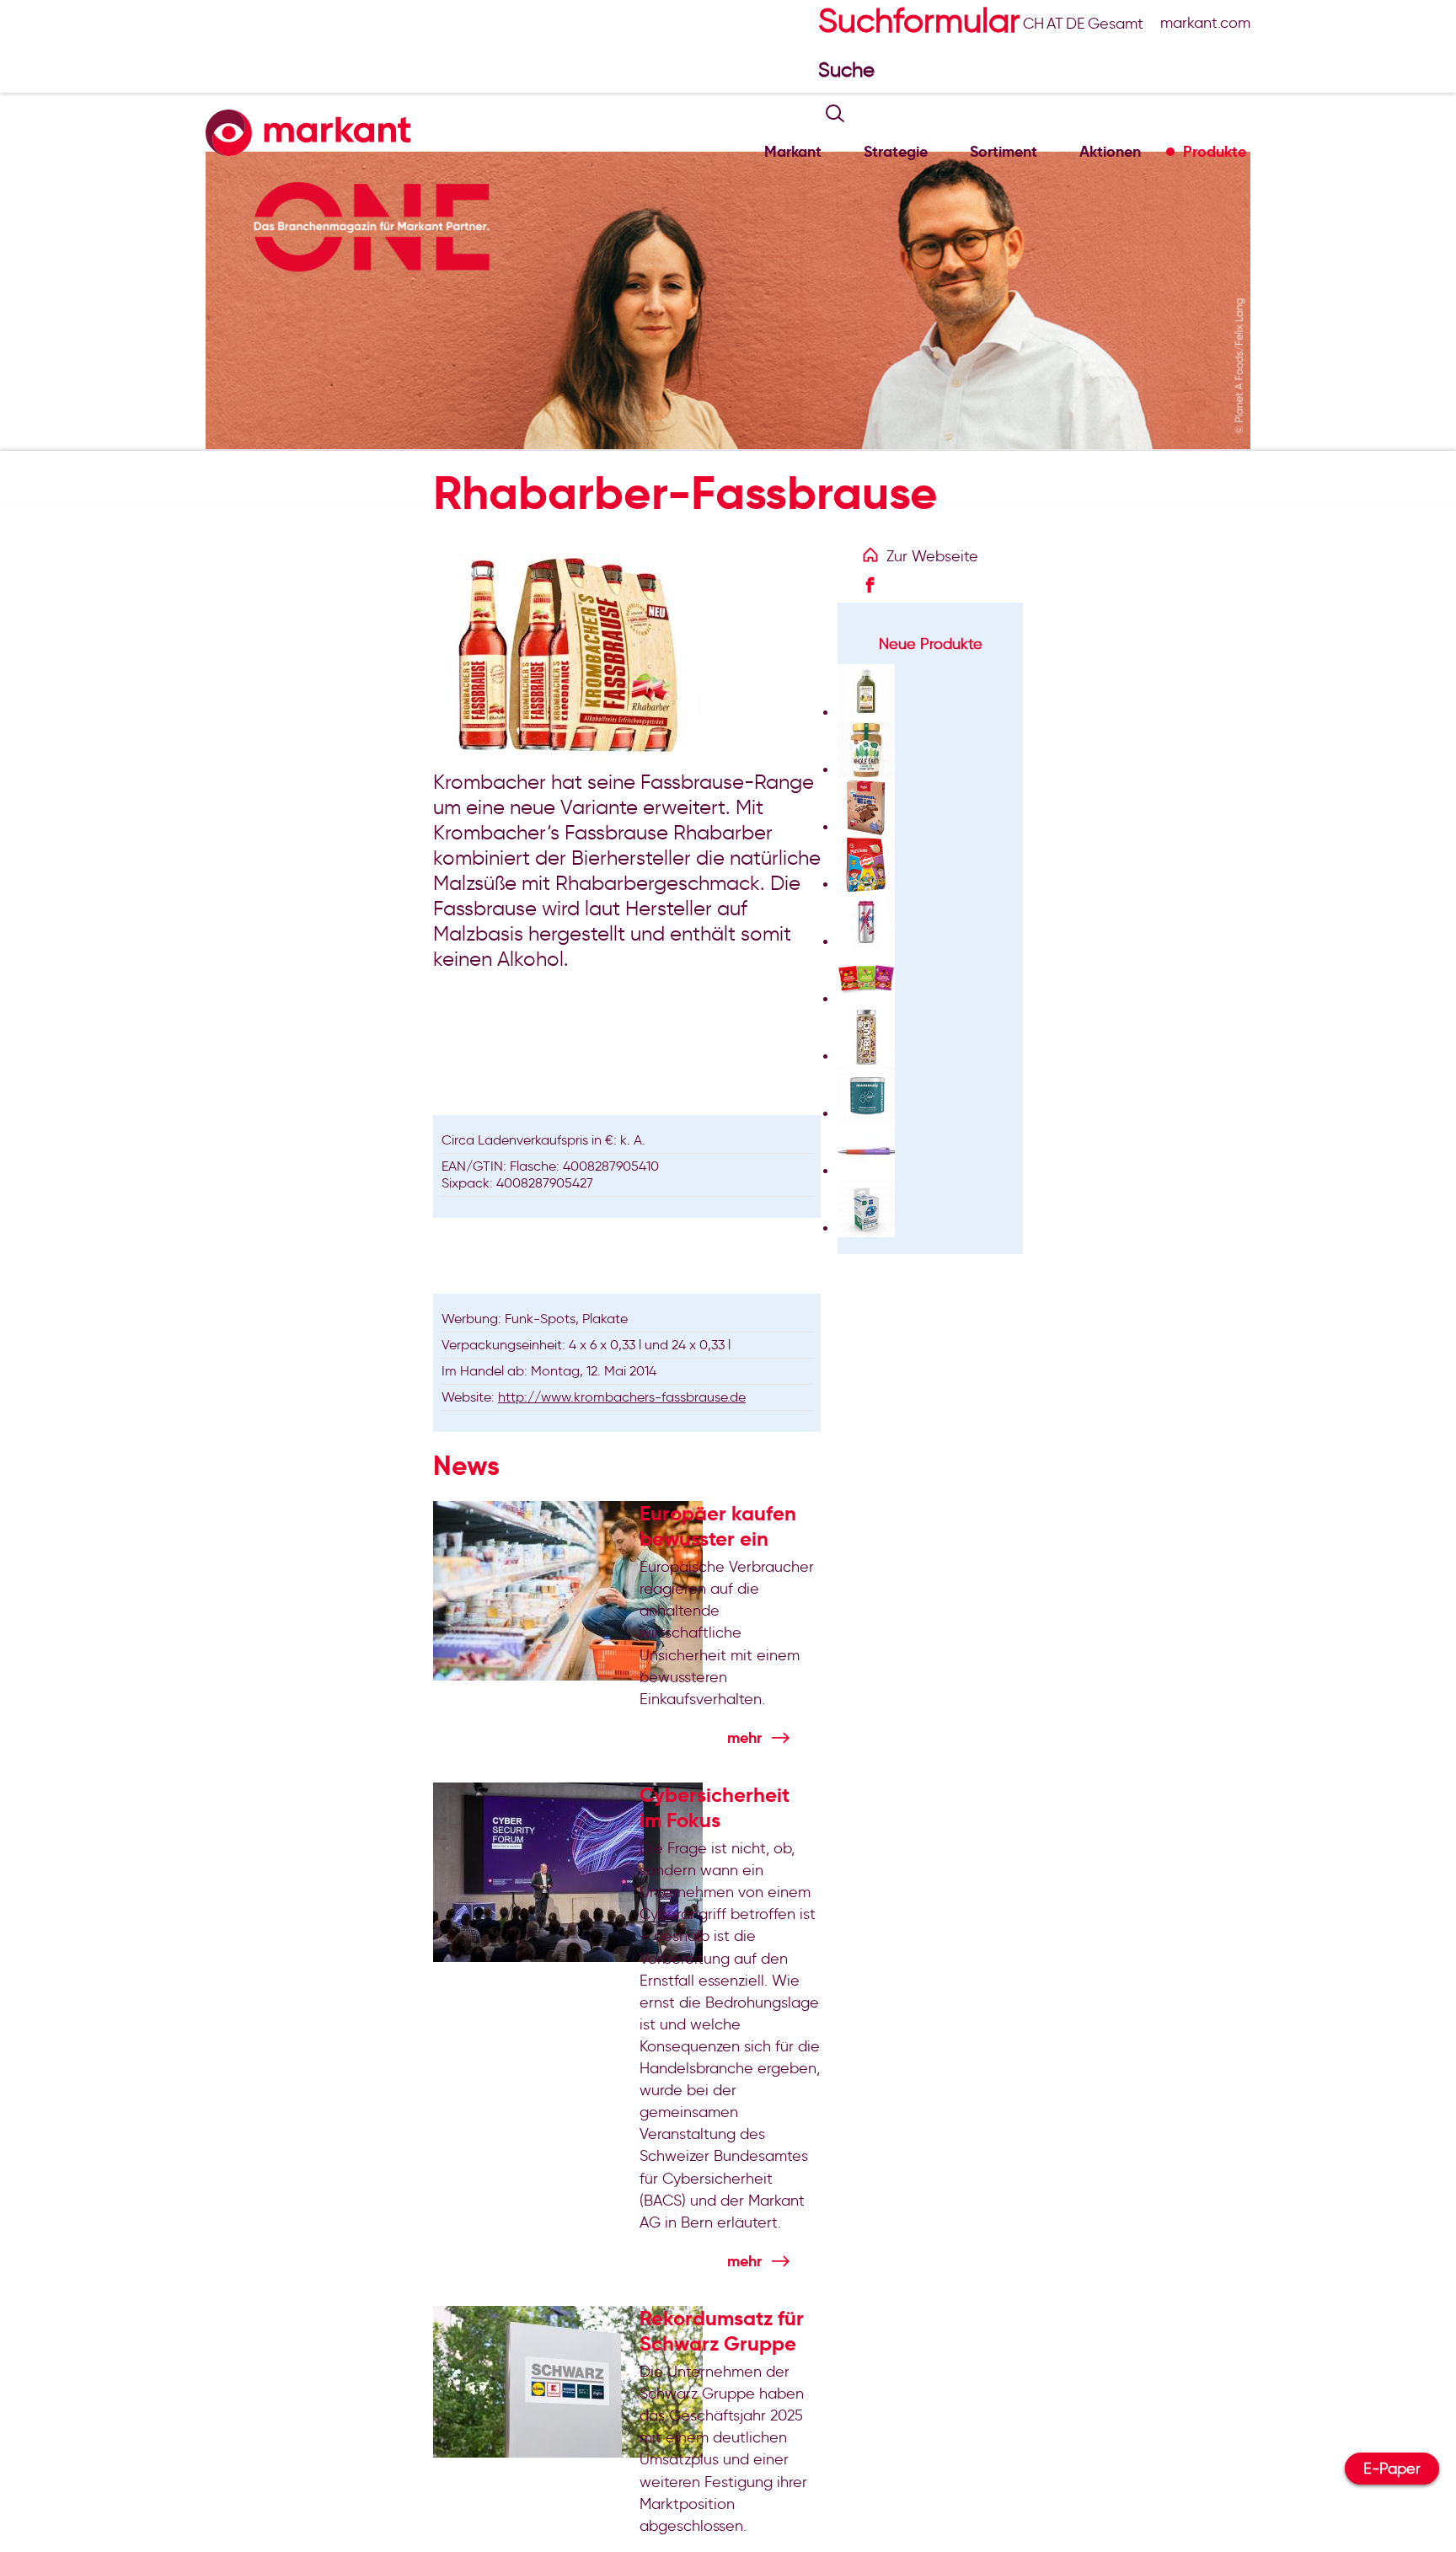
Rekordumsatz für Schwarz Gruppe (722, 2331)
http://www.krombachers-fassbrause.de (622, 1397)
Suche (849, 70)
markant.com (1205, 23)
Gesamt (1116, 24)
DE (1076, 24)
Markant (793, 151)
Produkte (1215, 151)
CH (1033, 24)
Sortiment (1004, 151)
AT (1055, 24)
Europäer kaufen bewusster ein (718, 1526)
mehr (744, 1737)
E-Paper (1392, 2469)
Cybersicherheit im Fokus (715, 1808)
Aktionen (1110, 151)
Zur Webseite (932, 556)
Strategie (896, 151)
